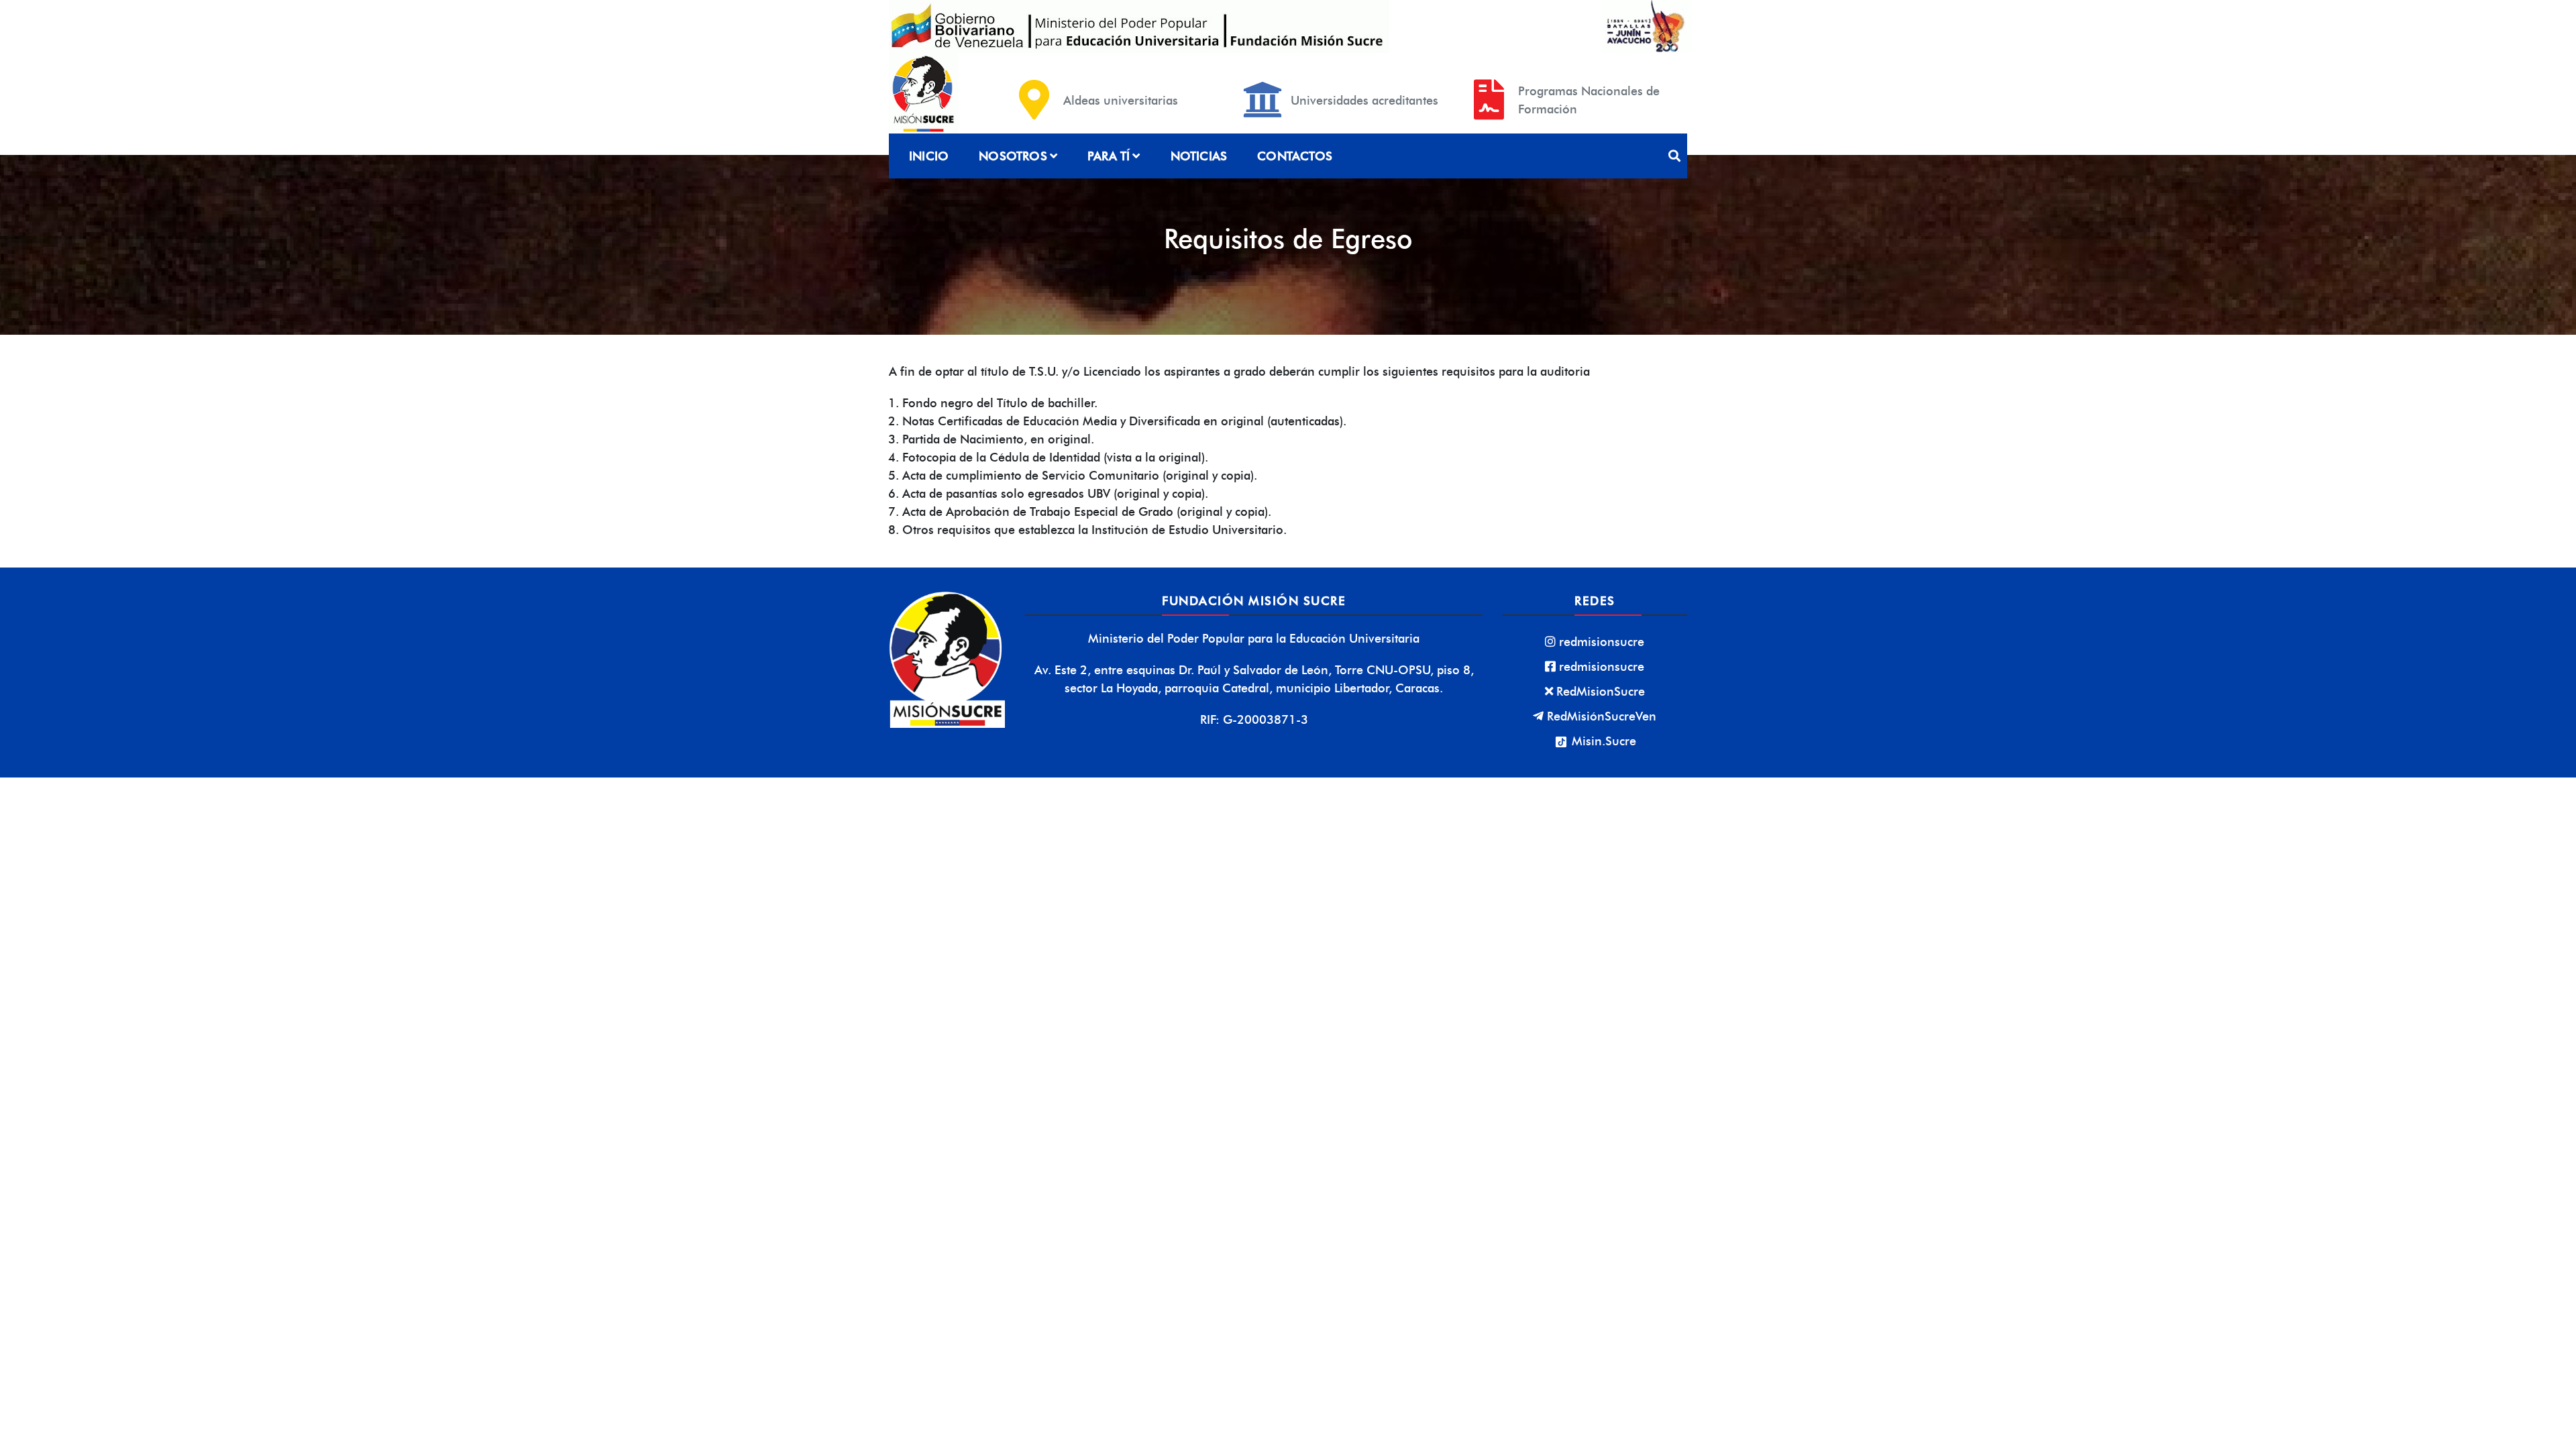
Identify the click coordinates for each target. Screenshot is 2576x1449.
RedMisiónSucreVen (1602, 716)
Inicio (929, 156)
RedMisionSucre (1601, 691)
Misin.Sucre (1602, 741)
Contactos (1295, 156)
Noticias (1199, 156)
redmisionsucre (1602, 642)
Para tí (1109, 156)
